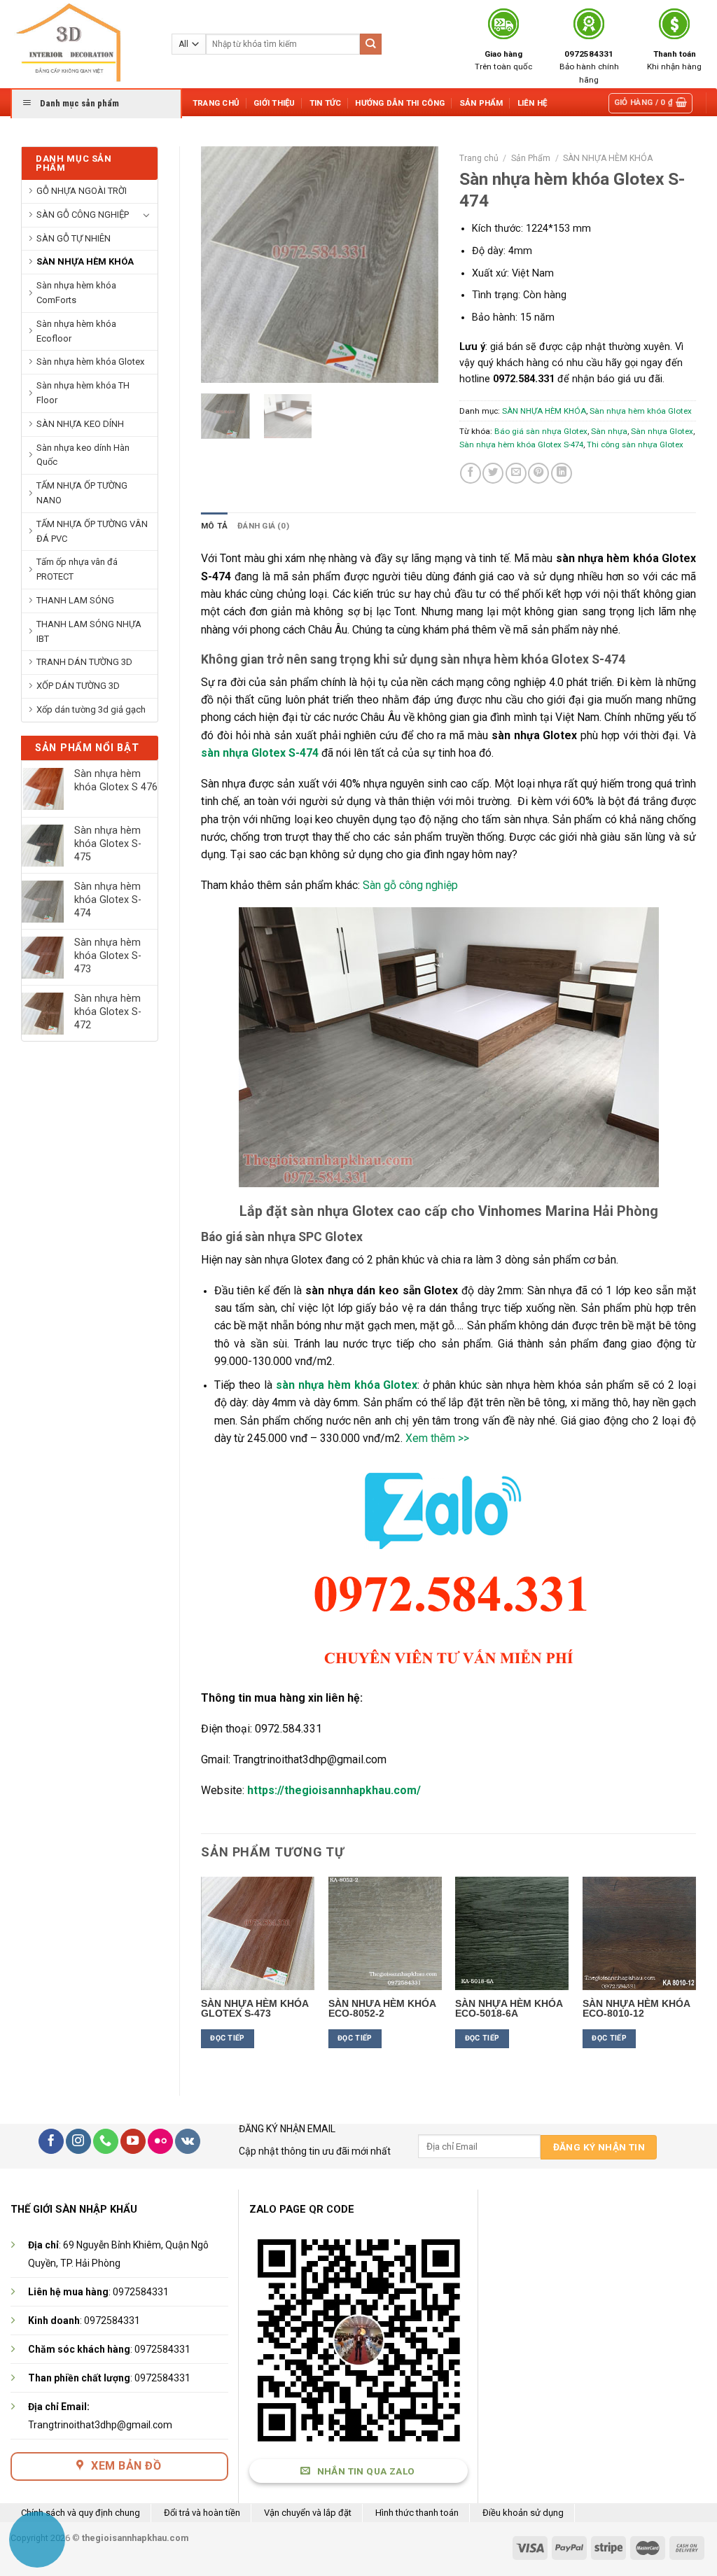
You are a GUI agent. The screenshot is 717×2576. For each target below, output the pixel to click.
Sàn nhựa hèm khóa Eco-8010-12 (636, 2008)
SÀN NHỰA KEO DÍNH (80, 424)
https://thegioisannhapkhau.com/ (334, 1790)
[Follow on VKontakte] (188, 2141)
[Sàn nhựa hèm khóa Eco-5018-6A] (512, 1933)
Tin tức (326, 103)
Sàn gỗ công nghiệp (410, 885)
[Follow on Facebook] (51, 2141)
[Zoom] (218, 367)
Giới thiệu (274, 103)
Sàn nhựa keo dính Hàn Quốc (83, 455)
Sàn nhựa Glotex (662, 431)
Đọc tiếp (228, 2038)
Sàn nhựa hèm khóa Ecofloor (76, 331)
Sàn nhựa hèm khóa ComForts (76, 293)
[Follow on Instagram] (78, 2141)
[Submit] (371, 44)
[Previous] (223, 265)
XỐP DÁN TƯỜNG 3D (78, 686)
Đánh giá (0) (263, 526)
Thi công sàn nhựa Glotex (635, 444)
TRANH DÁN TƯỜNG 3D (84, 662)
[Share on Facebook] (471, 473)
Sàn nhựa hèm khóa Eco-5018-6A (509, 2008)
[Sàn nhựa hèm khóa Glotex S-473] (258, 1933)
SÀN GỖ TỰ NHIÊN (74, 238)
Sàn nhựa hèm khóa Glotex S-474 (521, 444)
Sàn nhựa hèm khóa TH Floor (83, 393)
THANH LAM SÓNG (75, 600)
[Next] (416, 265)
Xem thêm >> (437, 1438)
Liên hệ (532, 103)
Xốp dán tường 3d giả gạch (91, 709)
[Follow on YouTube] (133, 2141)
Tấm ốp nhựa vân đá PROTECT (77, 569)
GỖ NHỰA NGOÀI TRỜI (82, 191)
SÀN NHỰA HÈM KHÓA (85, 261)
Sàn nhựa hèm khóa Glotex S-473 (255, 2008)
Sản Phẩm (481, 103)
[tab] (214, 526)
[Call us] (106, 2141)
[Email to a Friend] (516, 473)
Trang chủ (216, 103)
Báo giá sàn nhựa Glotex (541, 431)
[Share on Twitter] (493, 473)
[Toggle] (146, 215)
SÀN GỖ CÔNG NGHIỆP (83, 215)
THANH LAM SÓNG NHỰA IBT (89, 631)
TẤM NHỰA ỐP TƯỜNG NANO (82, 493)
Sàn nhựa (609, 431)
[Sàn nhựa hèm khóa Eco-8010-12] (639, 1933)
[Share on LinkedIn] (562, 473)
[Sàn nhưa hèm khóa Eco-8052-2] (385, 1933)
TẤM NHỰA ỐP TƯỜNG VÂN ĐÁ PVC (92, 531)
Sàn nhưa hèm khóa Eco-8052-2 (382, 2008)
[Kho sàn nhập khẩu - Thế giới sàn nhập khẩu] (81, 44)
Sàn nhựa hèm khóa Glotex (90, 362)
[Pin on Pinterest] (538, 473)
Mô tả (214, 526)
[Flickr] (160, 2141)
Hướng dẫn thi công (400, 103)
